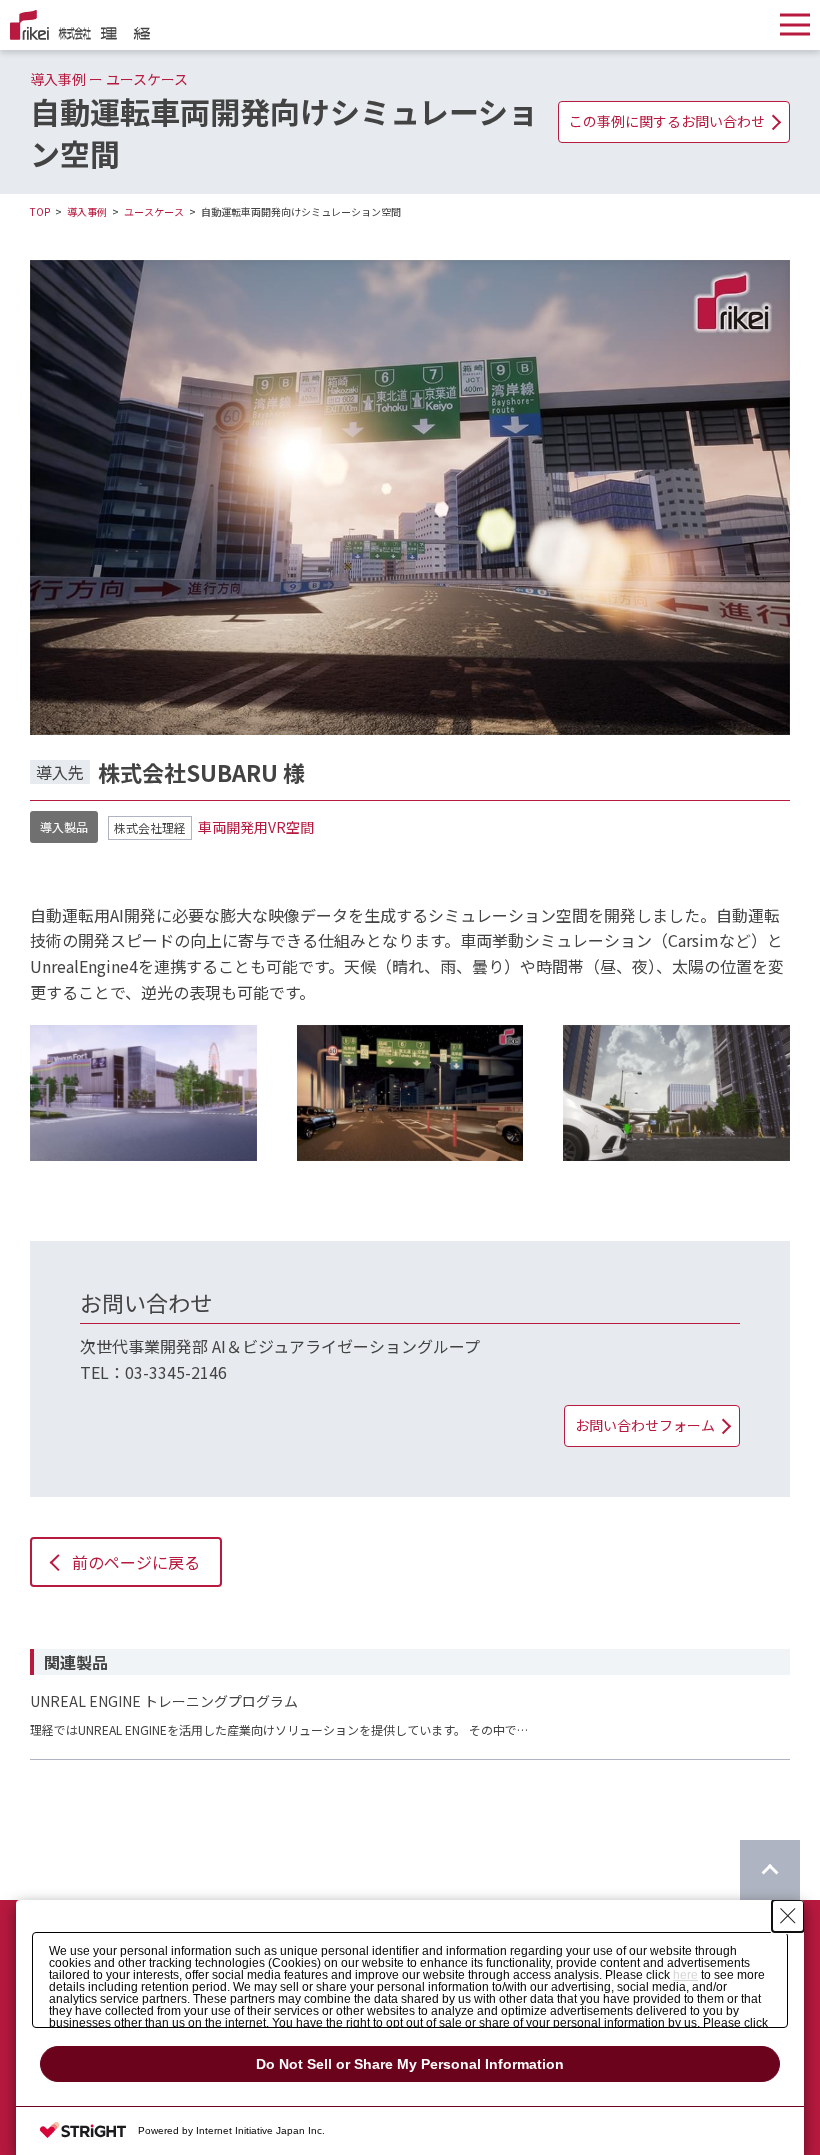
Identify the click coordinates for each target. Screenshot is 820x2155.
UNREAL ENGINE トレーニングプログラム (164, 1701)
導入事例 (87, 211)
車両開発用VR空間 (256, 827)
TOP (40, 211)
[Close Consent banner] (788, 1916)
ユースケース (154, 211)
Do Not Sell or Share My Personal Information (410, 2064)
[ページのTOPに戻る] (770, 1870)
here (685, 1975)
